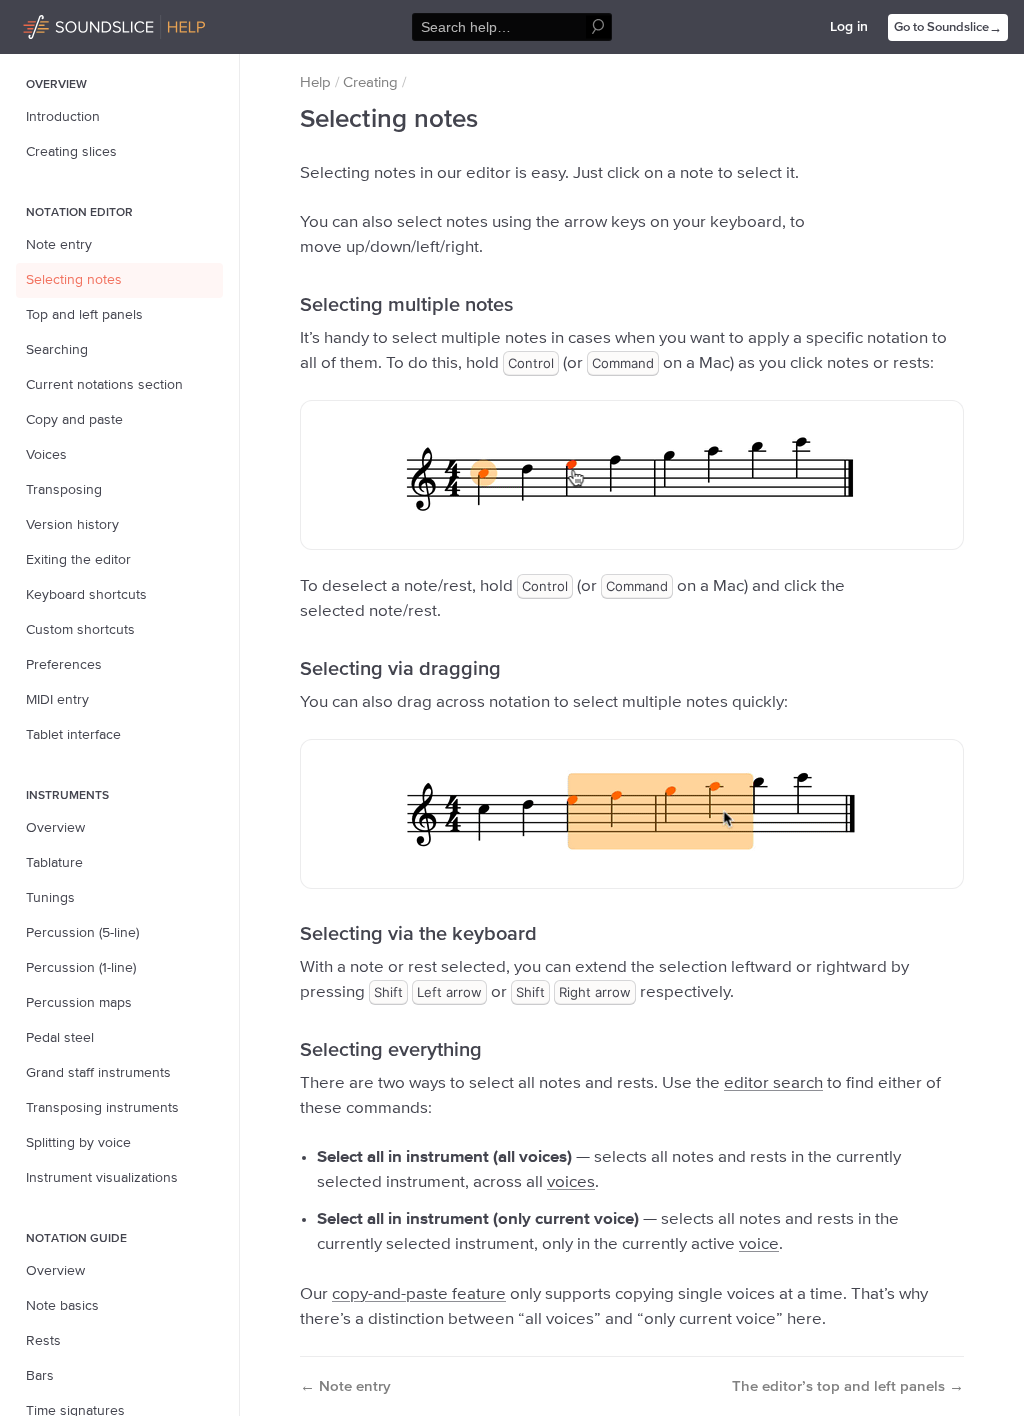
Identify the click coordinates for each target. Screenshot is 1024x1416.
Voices (46, 455)
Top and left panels (84, 315)
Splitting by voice (78, 1143)
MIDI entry (57, 700)
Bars (40, 1376)
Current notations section (104, 385)
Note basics (62, 1306)
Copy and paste (74, 420)
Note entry (59, 245)
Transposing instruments (102, 1108)
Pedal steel (60, 1038)
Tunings (50, 898)
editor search (773, 1083)
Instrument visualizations (102, 1178)
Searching (57, 350)
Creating (370, 82)
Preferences (64, 665)
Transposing (64, 490)
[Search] (598, 27)
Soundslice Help (73, 24)
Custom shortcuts (80, 630)
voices (571, 1182)
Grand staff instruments (98, 1073)
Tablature (54, 863)
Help (315, 82)
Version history (72, 525)
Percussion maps (79, 1003)
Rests (43, 1341)
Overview (55, 828)
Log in (849, 27)
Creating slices (71, 152)
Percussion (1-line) (81, 968)
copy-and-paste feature (419, 1294)
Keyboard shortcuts (86, 595)
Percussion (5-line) (82, 933)
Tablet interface (73, 735)
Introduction (63, 117)
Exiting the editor (78, 560)
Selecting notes (74, 280)
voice (759, 1244)
